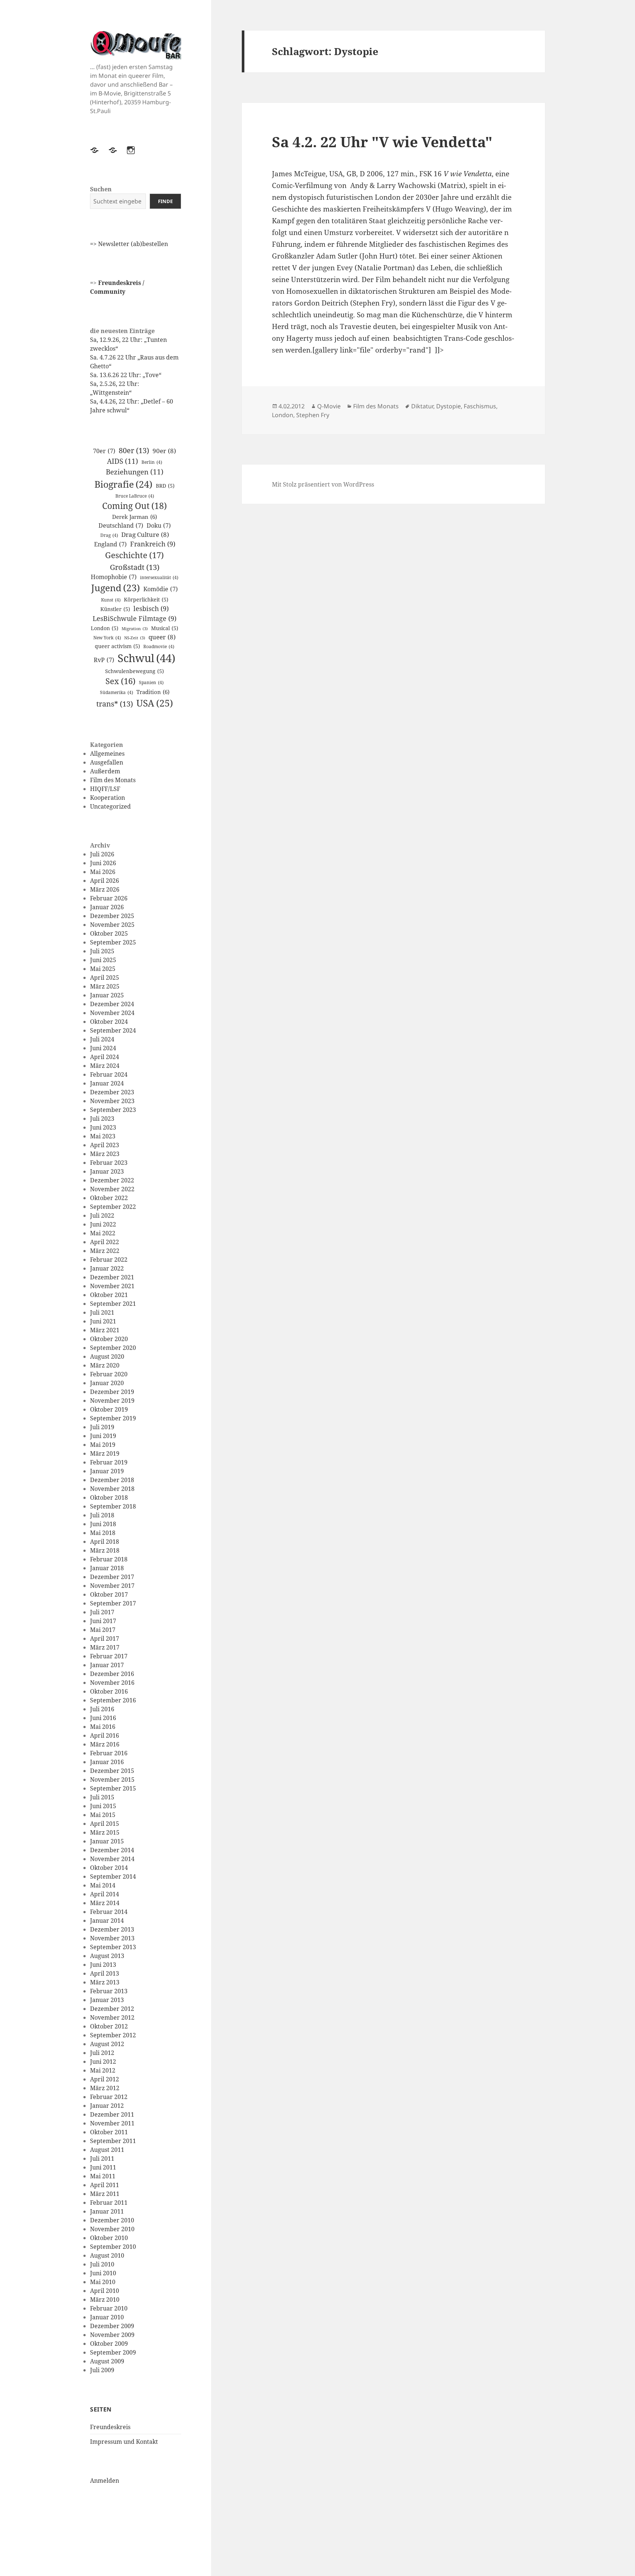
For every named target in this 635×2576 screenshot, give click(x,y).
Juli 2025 (102, 951)
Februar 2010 (109, 2308)
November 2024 (112, 1013)
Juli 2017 (102, 1612)
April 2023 (105, 1145)
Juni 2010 (103, 2273)
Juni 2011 (103, 2167)
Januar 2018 (107, 1568)
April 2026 (105, 881)
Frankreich (153, 544)
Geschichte (134, 555)
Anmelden (105, 2481)
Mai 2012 (103, 2070)
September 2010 (113, 2247)
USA (155, 703)
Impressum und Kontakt (124, 2442)
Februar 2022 (109, 1260)
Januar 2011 (107, 2211)
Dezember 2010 (112, 2220)
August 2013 (107, 1956)
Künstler (115, 609)
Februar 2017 (109, 1656)
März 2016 (105, 1744)
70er (104, 451)
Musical (165, 628)
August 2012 (107, 2044)
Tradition (153, 692)
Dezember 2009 (112, 2326)
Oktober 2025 (109, 933)
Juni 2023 (103, 1127)
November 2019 (112, 1401)
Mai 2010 (103, 2282)
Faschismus (480, 406)
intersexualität (159, 577)
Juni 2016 (103, 1718)
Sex (121, 681)
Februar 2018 (109, 1559)
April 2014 (105, 1894)
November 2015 (112, 1780)
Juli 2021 (102, 1312)
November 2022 (112, 1189)
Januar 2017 (107, 1665)
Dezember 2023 (112, 1092)
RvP (104, 660)
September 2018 (113, 1506)
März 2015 (105, 1832)
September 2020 (113, 1348)
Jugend (116, 588)
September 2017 (113, 1603)
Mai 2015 (103, 1815)
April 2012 (105, 2079)
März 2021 (105, 1330)
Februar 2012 (109, 2097)
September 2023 (113, 1110)
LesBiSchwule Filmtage (134, 618)
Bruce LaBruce (135, 496)
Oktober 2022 (109, 1198)
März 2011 (105, 2194)
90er (164, 451)
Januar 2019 (107, 1471)
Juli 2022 (102, 1215)
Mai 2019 (103, 1445)
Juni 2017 (103, 1621)
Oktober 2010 (109, 2238)
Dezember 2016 (112, 1674)
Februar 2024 (109, 1074)
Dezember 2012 (112, 2009)
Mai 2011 (103, 2176)
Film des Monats (113, 780)
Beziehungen (135, 472)
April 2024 (105, 1057)
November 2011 (112, 2123)
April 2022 (105, 1242)
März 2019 (105, 1453)
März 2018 (105, 1550)
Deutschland (121, 525)
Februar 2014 (109, 1912)
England (110, 544)
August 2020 (107, 1356)
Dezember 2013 (112, 1929)
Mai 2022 (103, 1233)
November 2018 (112, 1489)
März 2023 (105, 1154)
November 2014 (112, 1859)
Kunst (111, 600)
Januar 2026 (107, 907)
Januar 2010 (107, 2317)
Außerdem (105, 771)
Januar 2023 (107, 1171)
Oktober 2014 (109, 1868)
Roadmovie (159, 646)
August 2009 (107, 2361)
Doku (159, 525)
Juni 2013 (103, 1965)
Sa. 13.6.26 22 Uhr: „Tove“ (126, 375)
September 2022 (113, 1207)
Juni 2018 (103, 1524)
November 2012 (112, 2017)
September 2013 (113, 1947)
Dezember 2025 (112, 916)
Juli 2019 (102, 1427)
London (105, 628)
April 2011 (105, 2185)
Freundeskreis (110, 2427)
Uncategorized (110, 806)
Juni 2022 (103, 1224)
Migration (135, 629)
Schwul (146, 658)
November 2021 (112, 1286)
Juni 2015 (103, 1806)
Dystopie (449, 406)
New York (107, 638)
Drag (109, 535)
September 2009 (113, 2352)
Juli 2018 (102, 1515)
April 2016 (105, 1735)
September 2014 (113, 1876)
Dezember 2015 (112, 1771)
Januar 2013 (107, 2000)
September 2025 (113, 942)
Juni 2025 (103, 960)
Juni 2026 (103, 863)
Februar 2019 (109, 1462)
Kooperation (107, 798)
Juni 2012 (103, 2062)
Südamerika (116, 692)
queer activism (117, 646)
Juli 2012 (102, 2053)
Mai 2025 (103, 969)
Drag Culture (145, 534)
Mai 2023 (103, 1136)
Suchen (101, 189)
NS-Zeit (135, 638)
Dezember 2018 (112, 1480)
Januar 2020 (107, 1383)
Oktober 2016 (109, 1691)
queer (162, 637)
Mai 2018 (103, 1533)
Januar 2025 (107, 995)
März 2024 (105, 1066)
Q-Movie (329, 406)
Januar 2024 (107, 1083)
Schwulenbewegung (134, 671)
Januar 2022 (107, 1268)
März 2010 (105, 2299)
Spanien (151, 682)
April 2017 (105, 1639)
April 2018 (105, 1542)
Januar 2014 (107, 1921)
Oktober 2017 (109, 1594)
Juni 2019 (103, 1436)
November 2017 (112, 1586)
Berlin (152, 462)
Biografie (123, 484)
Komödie (161, 589)
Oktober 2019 (109, 1409)
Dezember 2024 (112, 1004)
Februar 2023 (109, 1163)
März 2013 (105, 1982)
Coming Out (134, 506)
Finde (165, 201)
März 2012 (105, 2088)
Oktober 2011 (109, 2132)
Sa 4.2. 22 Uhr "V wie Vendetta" (382, 142)
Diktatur (422, 406)
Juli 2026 (102, 854)
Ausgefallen (107, 762)
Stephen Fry (313, 415)
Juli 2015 (102, 1797)
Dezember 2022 (112, 1180)
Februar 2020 (109, 1374)
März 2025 (105, 986)
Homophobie (114, 577)
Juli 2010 (102, 2264)
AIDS (123, 461)
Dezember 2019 (112, 1392)
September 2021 (113, 1304)
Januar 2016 (107, 1762)
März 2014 (105, 1903)
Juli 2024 (102, 1039)
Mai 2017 (103, 1630)
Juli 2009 (102, 2370)
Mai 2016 (103, 1727)
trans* (115, 704)
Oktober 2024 (109, 1022)
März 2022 (105, 1251)
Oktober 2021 (109, 1295)
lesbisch (151, 608)
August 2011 (107, 2150)
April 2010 (105, 2291)
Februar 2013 (109, 1991)
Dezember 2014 (112, 1850)
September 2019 (113, 1418)
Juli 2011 (102, 2158)
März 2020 (105, 1365)
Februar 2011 (109, 2203)
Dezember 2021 (112, 1277)
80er (134, 450)
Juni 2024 (103, 1048)
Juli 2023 (102, 1119)
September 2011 (113, 2141)
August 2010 (107, 2255)
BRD (165, 486)
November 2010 (112, 2229)
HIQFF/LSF (105, 789)
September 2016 (113, 1700)
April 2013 (105, 1973)
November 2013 (112, 1938)
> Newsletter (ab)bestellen (131, 244)
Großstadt (135, 567)
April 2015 (105, 1824)
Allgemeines (107, 754)
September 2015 (113, 1788)
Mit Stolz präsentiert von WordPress (323, 484)
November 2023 (112, 1101)
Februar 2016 (109, 1753)
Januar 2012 (107, 2106)
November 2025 (112, 925)
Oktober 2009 (109, 2344)
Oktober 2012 (109, 2026)
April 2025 (105, 978)
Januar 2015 (107, 1841)
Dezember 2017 (112, 1577)
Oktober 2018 (109, 1497)
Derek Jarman (134, 517)
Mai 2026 (103, 872)
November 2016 (112, 1683)
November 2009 (112, 2335)
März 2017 (105, 1647)
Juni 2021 (103, 1321)
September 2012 (113, 2035)
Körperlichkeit (146, 599)
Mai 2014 (103, 1885)
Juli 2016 (102, 1709)
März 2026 (105, 889)
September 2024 (113, 1030)
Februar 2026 (109, 898)
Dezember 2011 (112, 2114)
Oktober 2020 (109, 1339)
